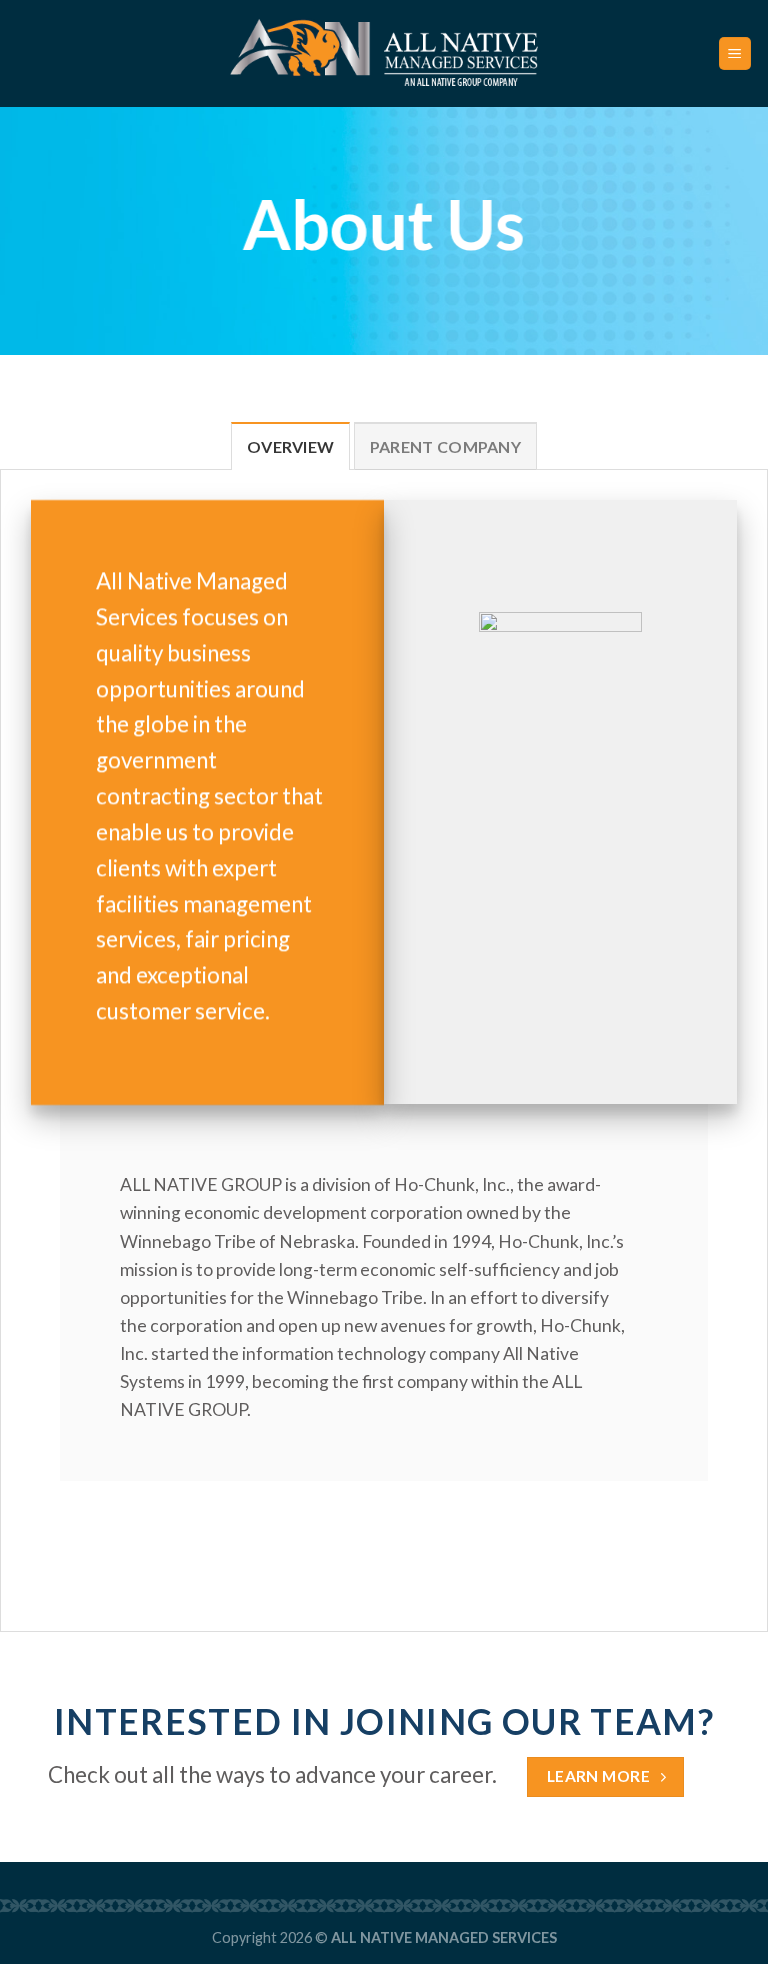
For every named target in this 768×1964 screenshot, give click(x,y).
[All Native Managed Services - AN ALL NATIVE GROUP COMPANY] (384, 53)
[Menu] (735, 53)
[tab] (291, 446)
